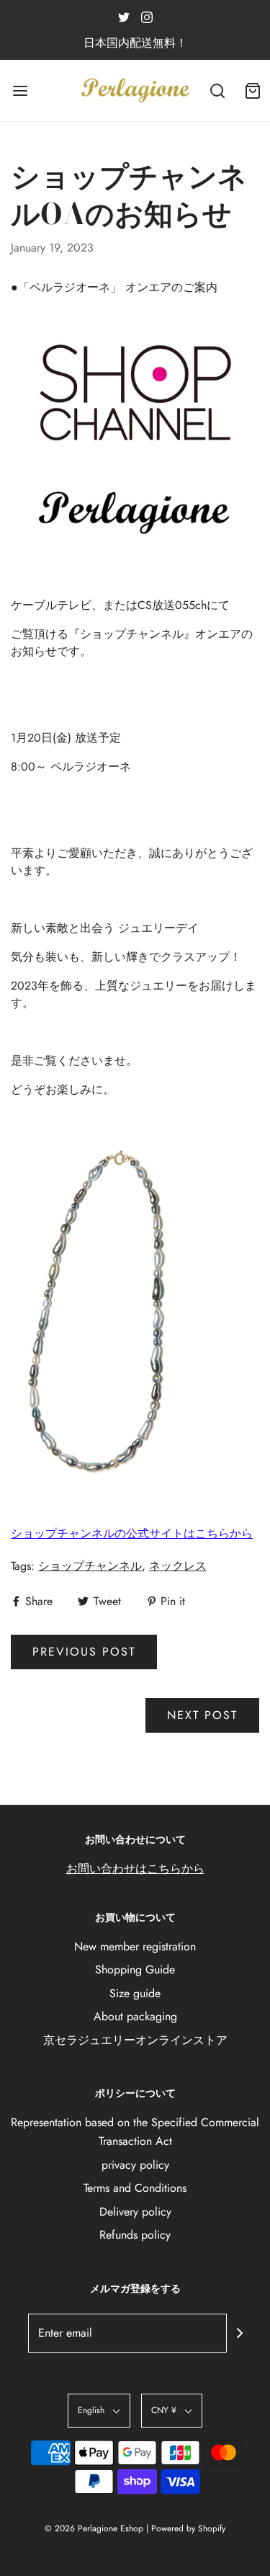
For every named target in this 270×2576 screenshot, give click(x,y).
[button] (99, 2411)
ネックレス (178, 1566)
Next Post (202, 1715)
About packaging (135, 2016)
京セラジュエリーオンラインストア (135, 2040)
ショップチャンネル (90, 1566)
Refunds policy (135, 2235)
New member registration (135, 1946)
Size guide (135, 1993)
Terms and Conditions (135, 2188)
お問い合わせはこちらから (135, 1869)
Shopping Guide (135, 1969)
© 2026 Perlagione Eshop (94, 2528)
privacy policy (135, 2165)
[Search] (218, 90)
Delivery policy (135, 2212)
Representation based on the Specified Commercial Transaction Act (135, 2132)
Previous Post (84, 1652)
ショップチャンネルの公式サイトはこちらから (132, 1533)
